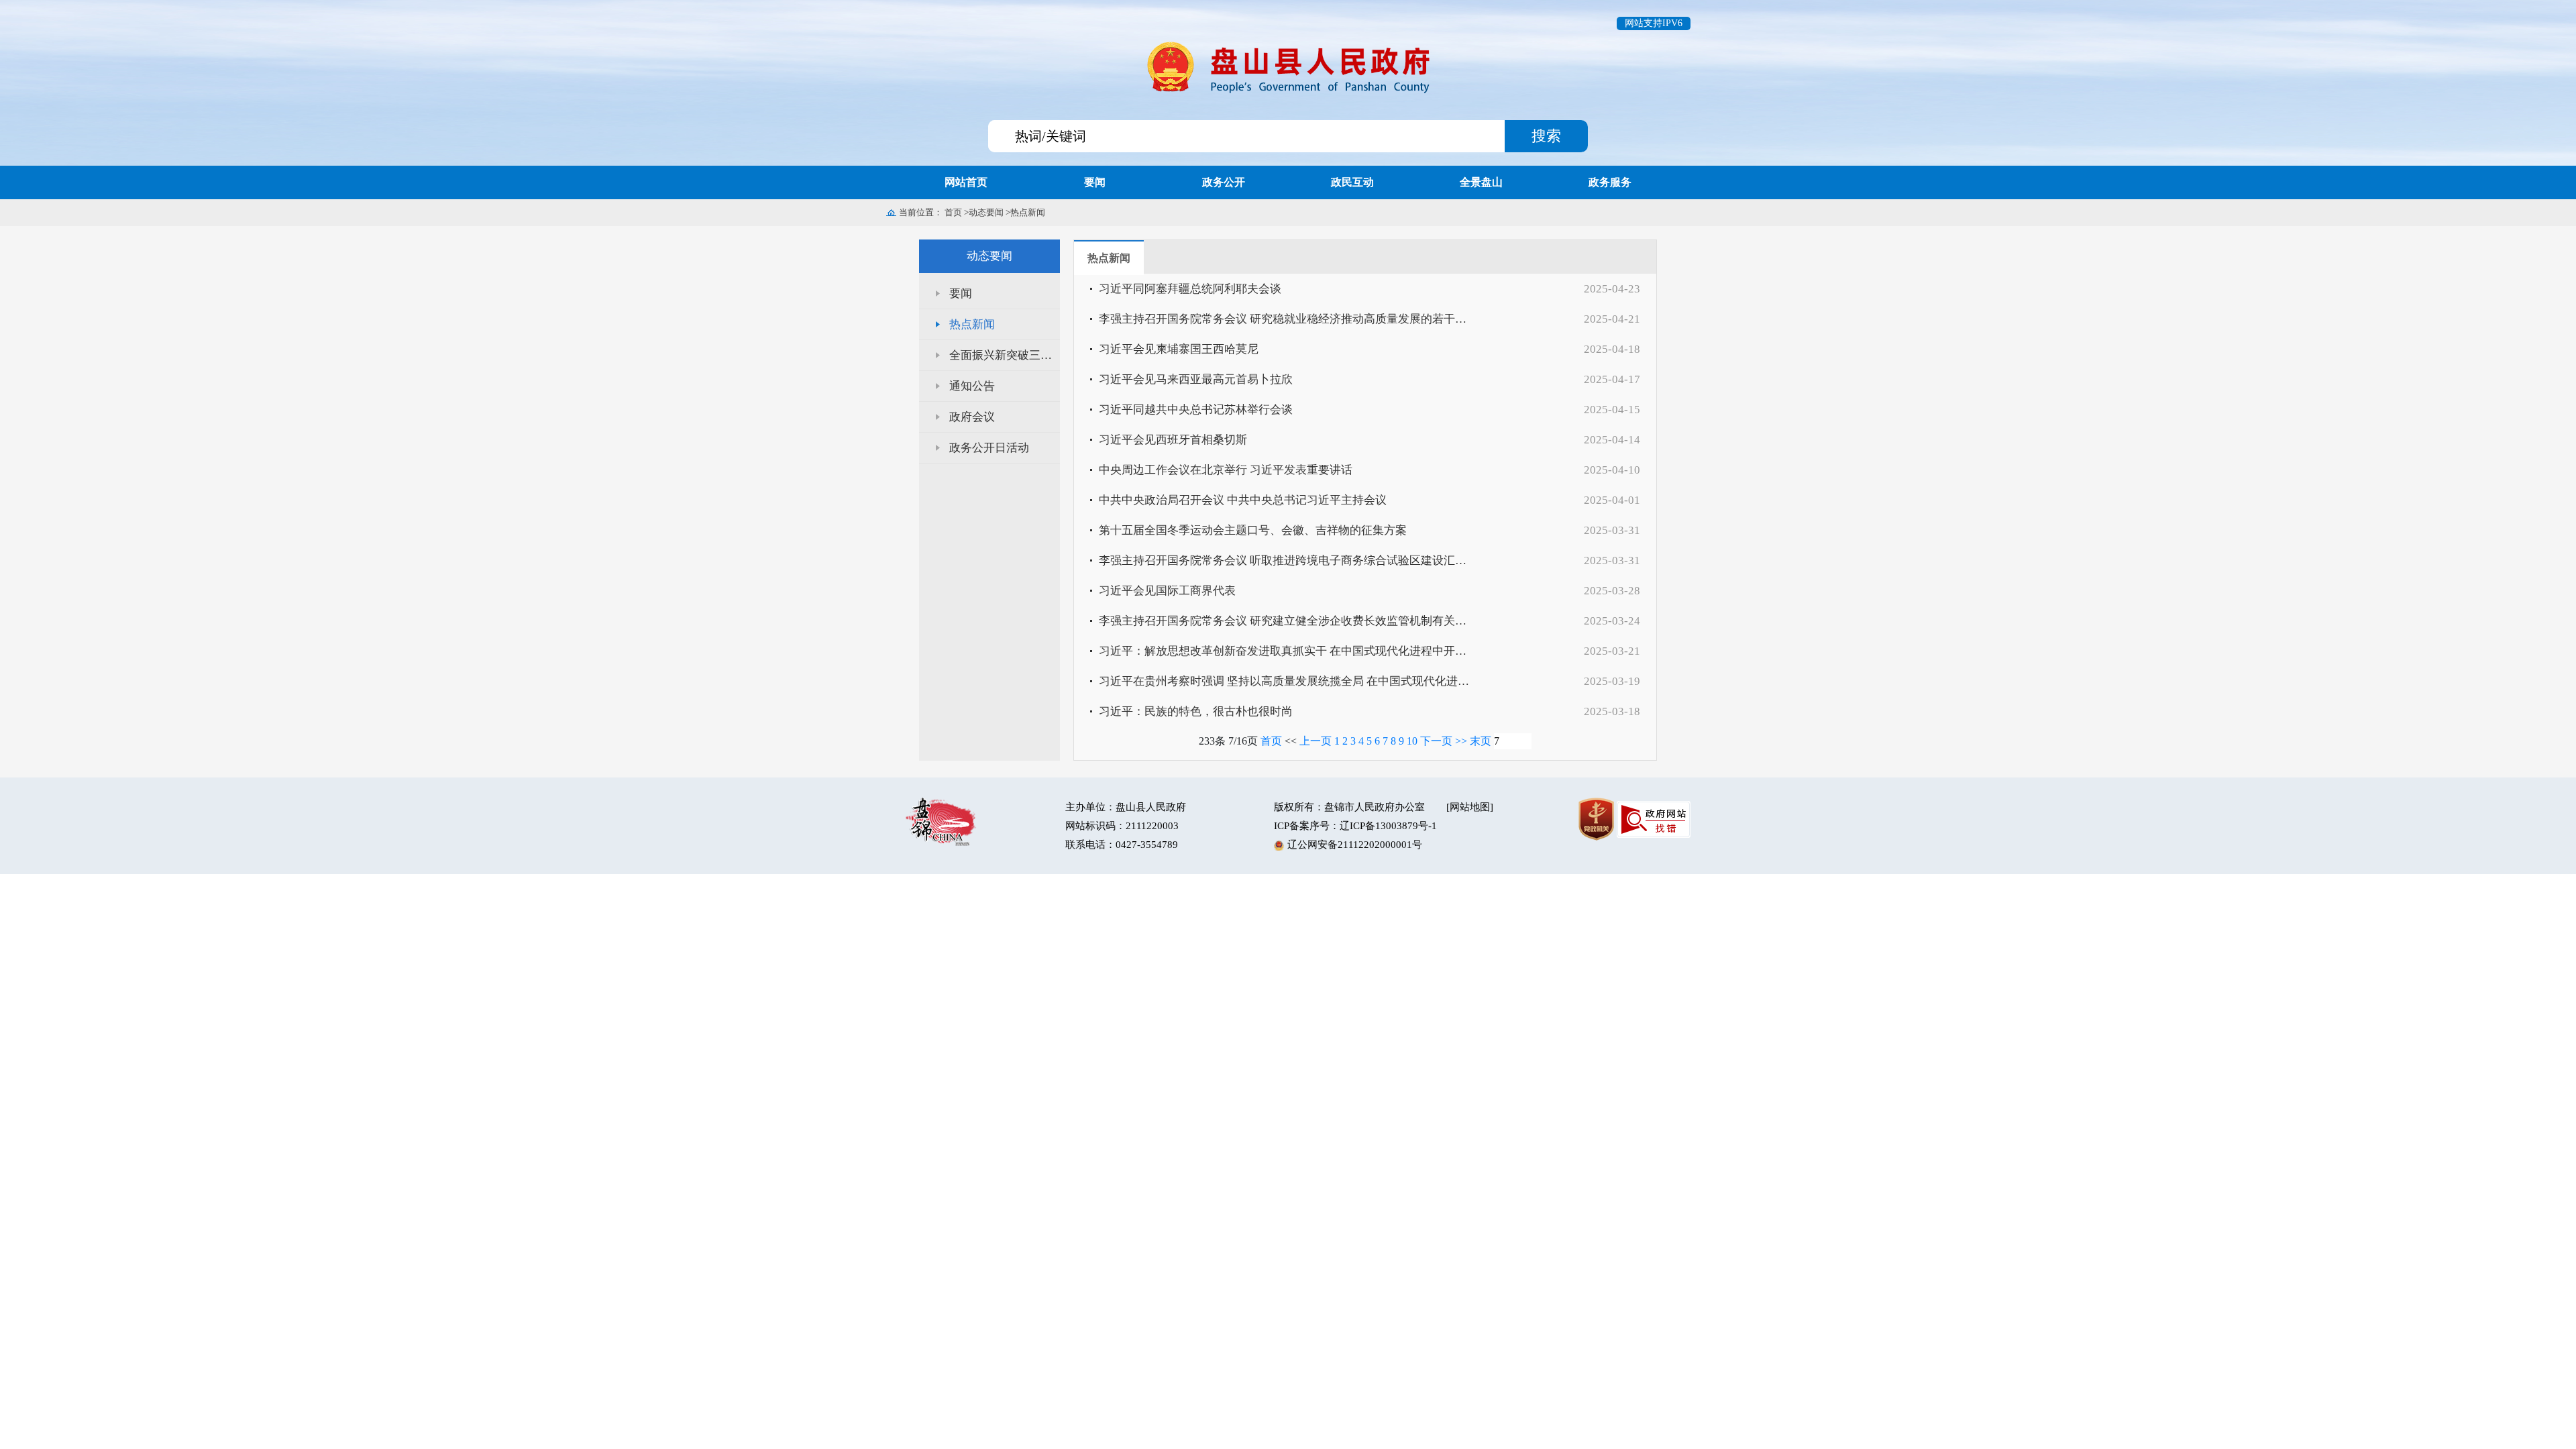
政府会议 (972, 417)
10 (1412, 741)
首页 (953, 212)
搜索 (1546, 136)
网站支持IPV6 (1654, 23)
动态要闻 (986, 212)
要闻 (961, 293)
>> (1461, 741)
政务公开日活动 (989, 448)
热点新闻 (1028, 212)
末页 (1481, 741)
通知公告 (972, 386)
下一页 (1436, 741)
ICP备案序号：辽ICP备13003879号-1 (1355, 826)
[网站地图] (1470, 807)
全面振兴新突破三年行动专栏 (1005, 355)
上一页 (1316, 741)
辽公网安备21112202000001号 (1355, 845)
